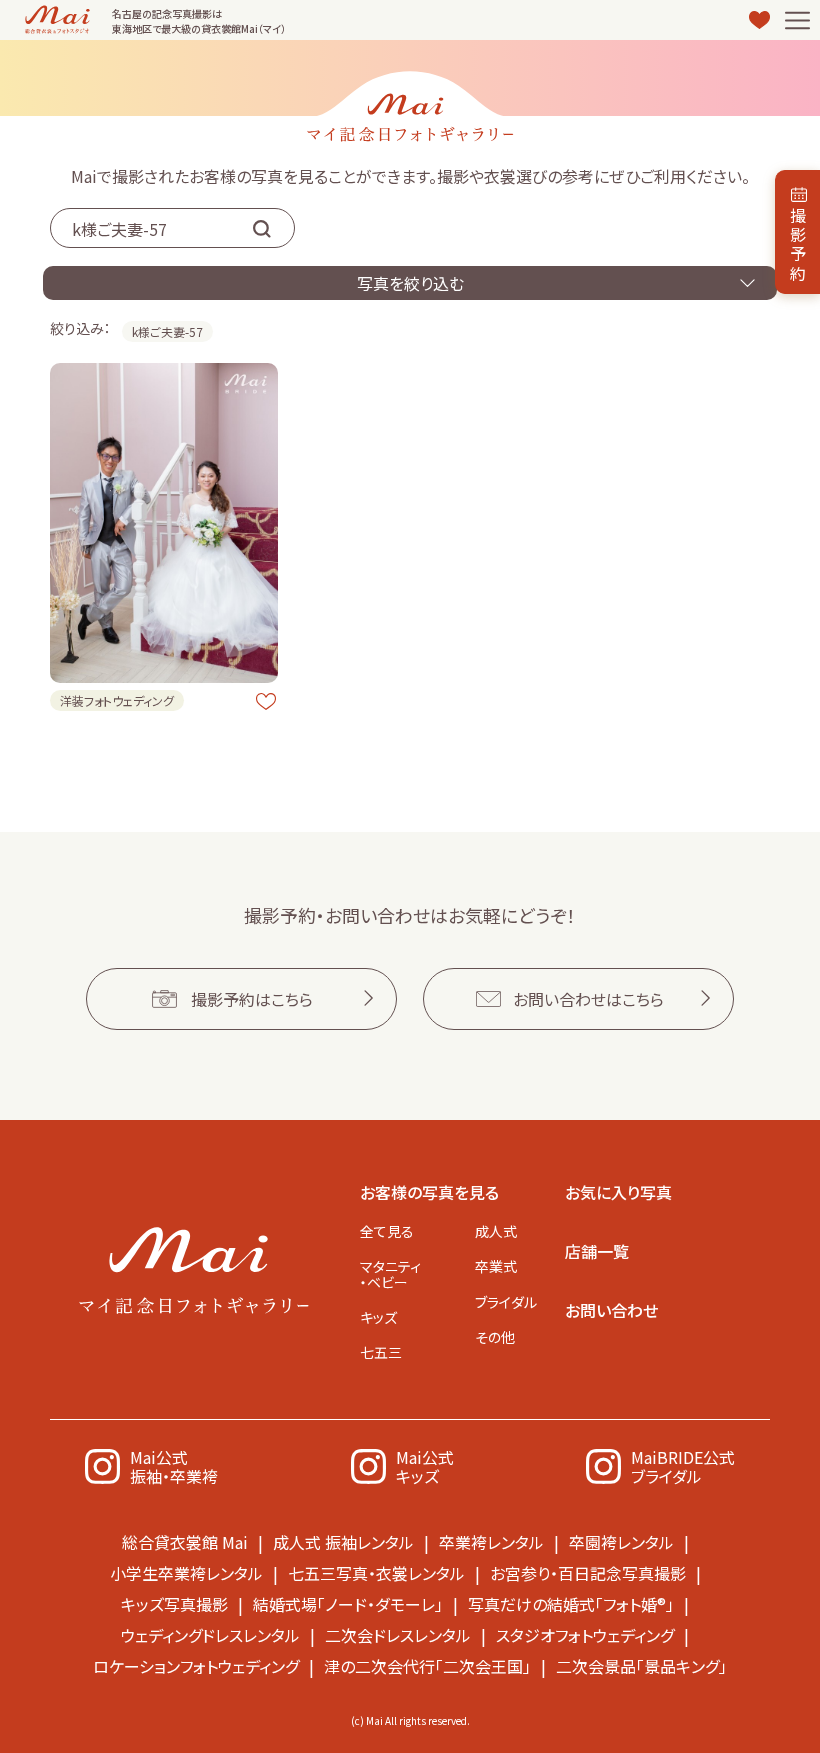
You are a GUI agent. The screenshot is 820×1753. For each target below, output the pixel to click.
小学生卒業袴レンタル (186, 1573)
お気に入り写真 (618, 1192)
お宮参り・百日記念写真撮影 (588, 1573)
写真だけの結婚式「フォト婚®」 (571, 1604)
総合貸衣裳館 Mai (185, 1542)
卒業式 (496, 1266)
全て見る (387, 1231)
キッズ (378, 1317)
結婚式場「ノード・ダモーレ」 (348, 1604)
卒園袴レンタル (621, 1542)
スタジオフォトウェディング (585, 1635)
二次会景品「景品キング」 (641, 1666)
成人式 (496, 1231)
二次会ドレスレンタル (398, 1635)
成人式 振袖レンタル (343, 1542)
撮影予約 (798, 244)
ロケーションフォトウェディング (196, 1666)
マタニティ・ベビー (390, 1273)
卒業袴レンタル (491, 1542)
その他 (495, 1337)
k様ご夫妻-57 (167, 331)
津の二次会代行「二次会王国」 (427, 1666)
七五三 (381, 1352)
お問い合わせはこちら (588, 999)
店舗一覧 (597, 1251)
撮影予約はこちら (252, 999)
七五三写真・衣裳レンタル (376, 1573)
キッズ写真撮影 (174, 1604)
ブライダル (506, 1302)
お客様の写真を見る (429, 1192)
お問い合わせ (611, 1310)
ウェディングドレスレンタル (210, 1635)
